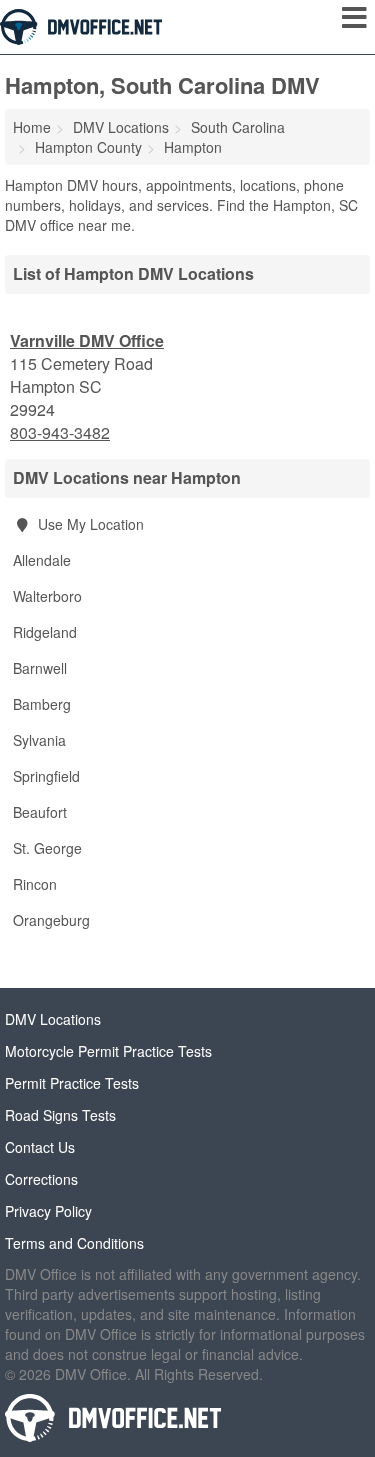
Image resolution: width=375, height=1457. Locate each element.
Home (32, 127)
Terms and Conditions (74, 1243)
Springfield (46, 776)
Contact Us (40, 1147)
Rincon (35, 884)
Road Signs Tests (60, 1115)
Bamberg (42, 704)
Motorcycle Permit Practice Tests (108, 1051)
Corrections (41, 1179)
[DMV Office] (81, 25)
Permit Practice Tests (72, 1083)
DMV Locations (53, 1019)
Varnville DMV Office (87, 340)
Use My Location (89, 524)
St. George (47, 848)
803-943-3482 (60, 433)
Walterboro (47, 596)
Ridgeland (45, 632)
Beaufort (40, 812)
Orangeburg (51, 920)
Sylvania (39, 740)
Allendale (42, 560)
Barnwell (40, 668)
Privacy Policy (48, 1211)
